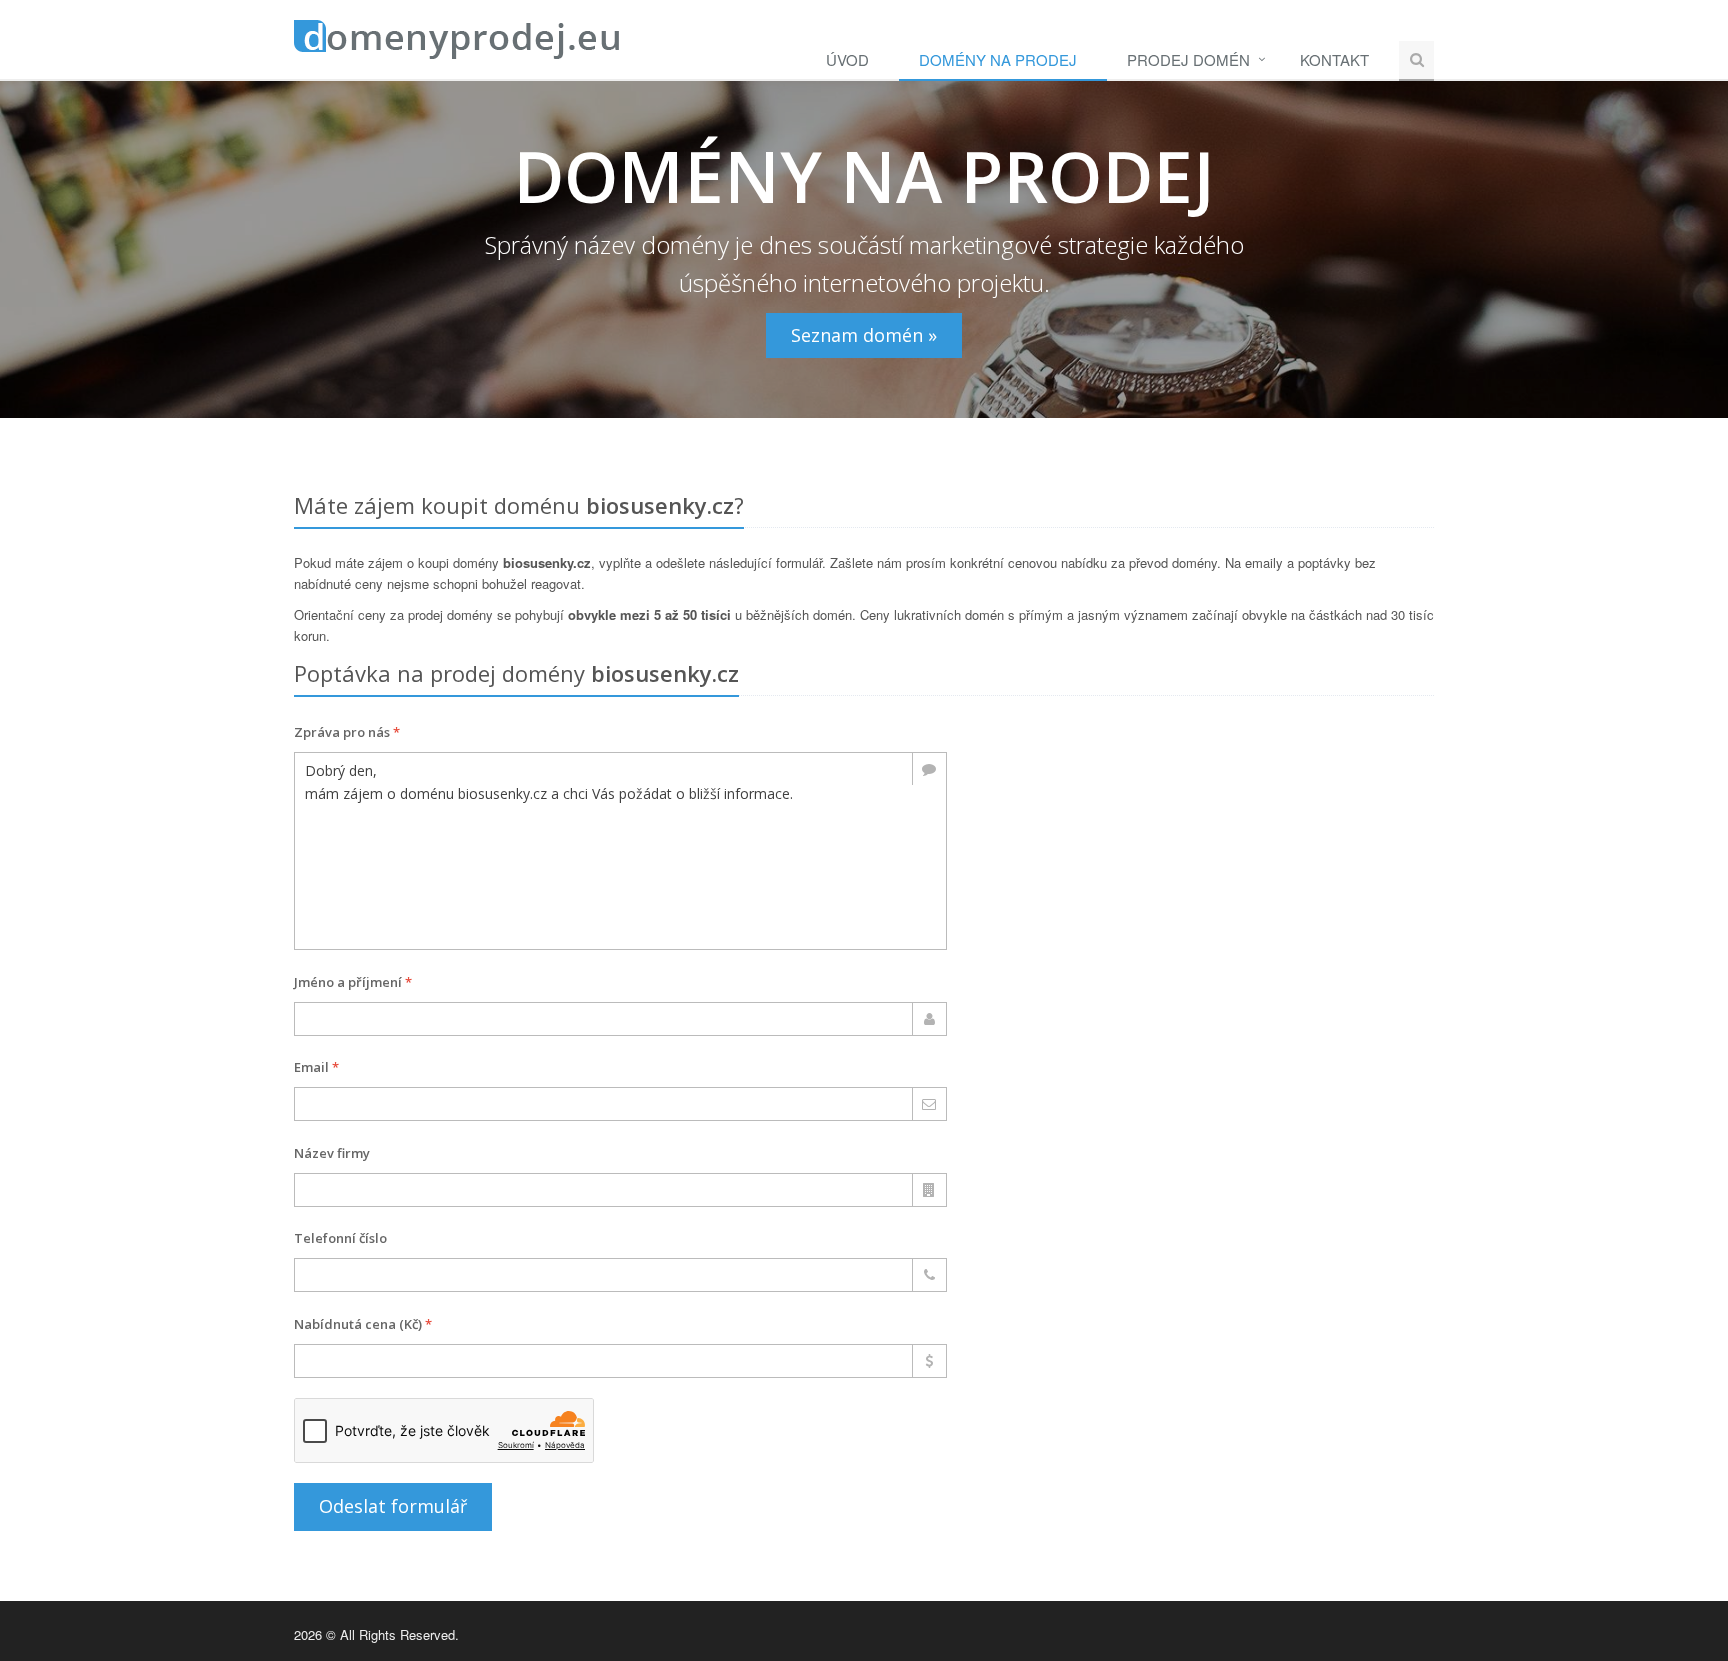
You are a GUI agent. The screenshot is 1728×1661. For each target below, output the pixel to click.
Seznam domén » (864, 335)
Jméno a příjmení (353, 982)
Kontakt (1334, 59)
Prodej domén (1188, 59)
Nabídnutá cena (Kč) (363, 1324)
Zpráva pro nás (347, 732)
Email (316, 1067)
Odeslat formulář (393, 1506)
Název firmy (332, 1153)
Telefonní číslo (340, 1238)
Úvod (847, 59)
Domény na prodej (998, 59)
